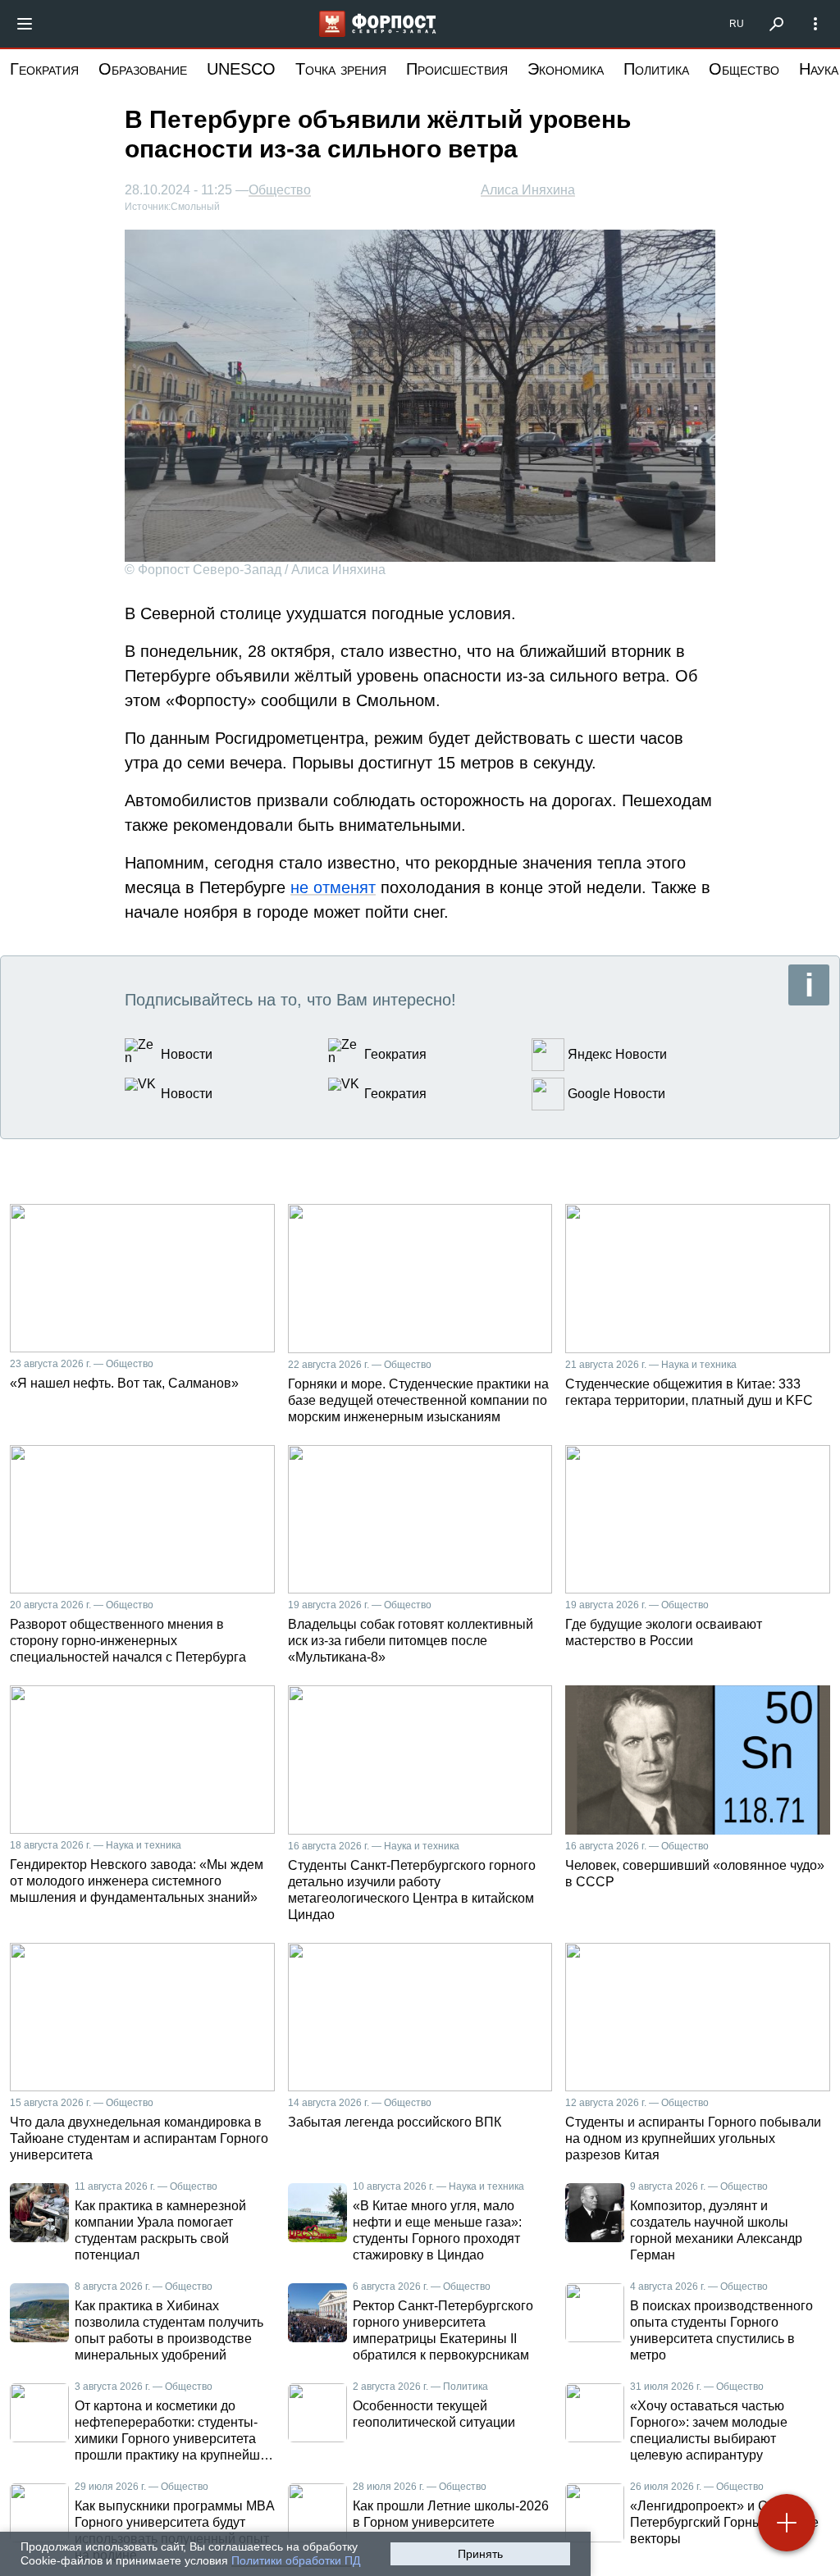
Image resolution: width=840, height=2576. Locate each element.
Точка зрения (341, 69)
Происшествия (457, 69)
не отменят (333, 887)
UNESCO (241, 69)
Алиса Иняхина (528, 190)
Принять (480, 2554)
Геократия (44, 69)
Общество (744, 69)
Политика (656, 69)
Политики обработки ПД (296, 2560)
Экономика (566, 69)
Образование (143, 69)
